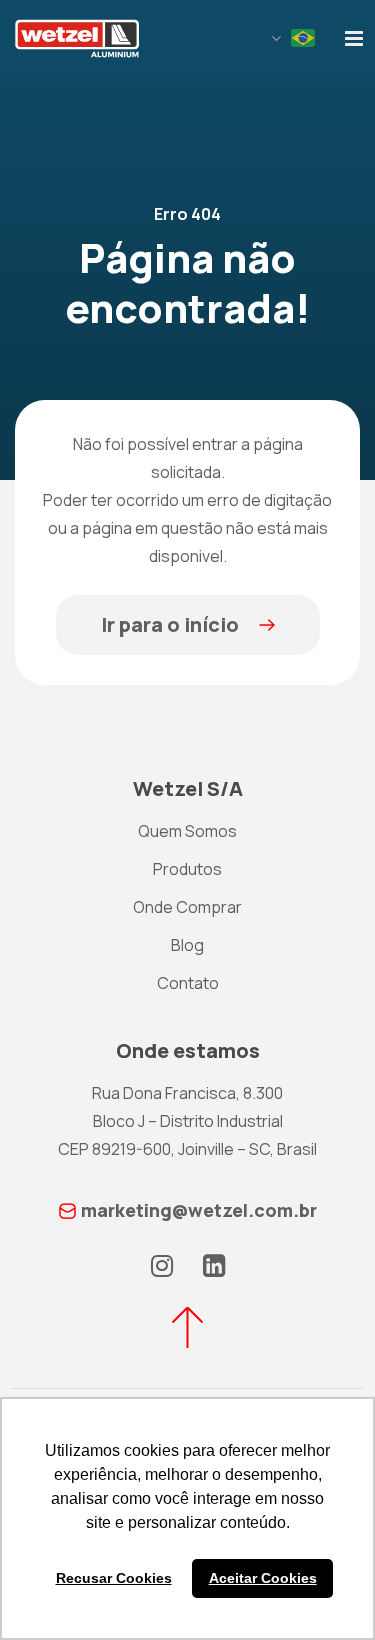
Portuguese (303, 38)
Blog (187, 945)
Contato (188, 983)
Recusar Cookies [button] (114, 1578)
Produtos (187, 869)
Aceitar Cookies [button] (263, 1578)
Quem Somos (187, 831)
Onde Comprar (187, 907)
